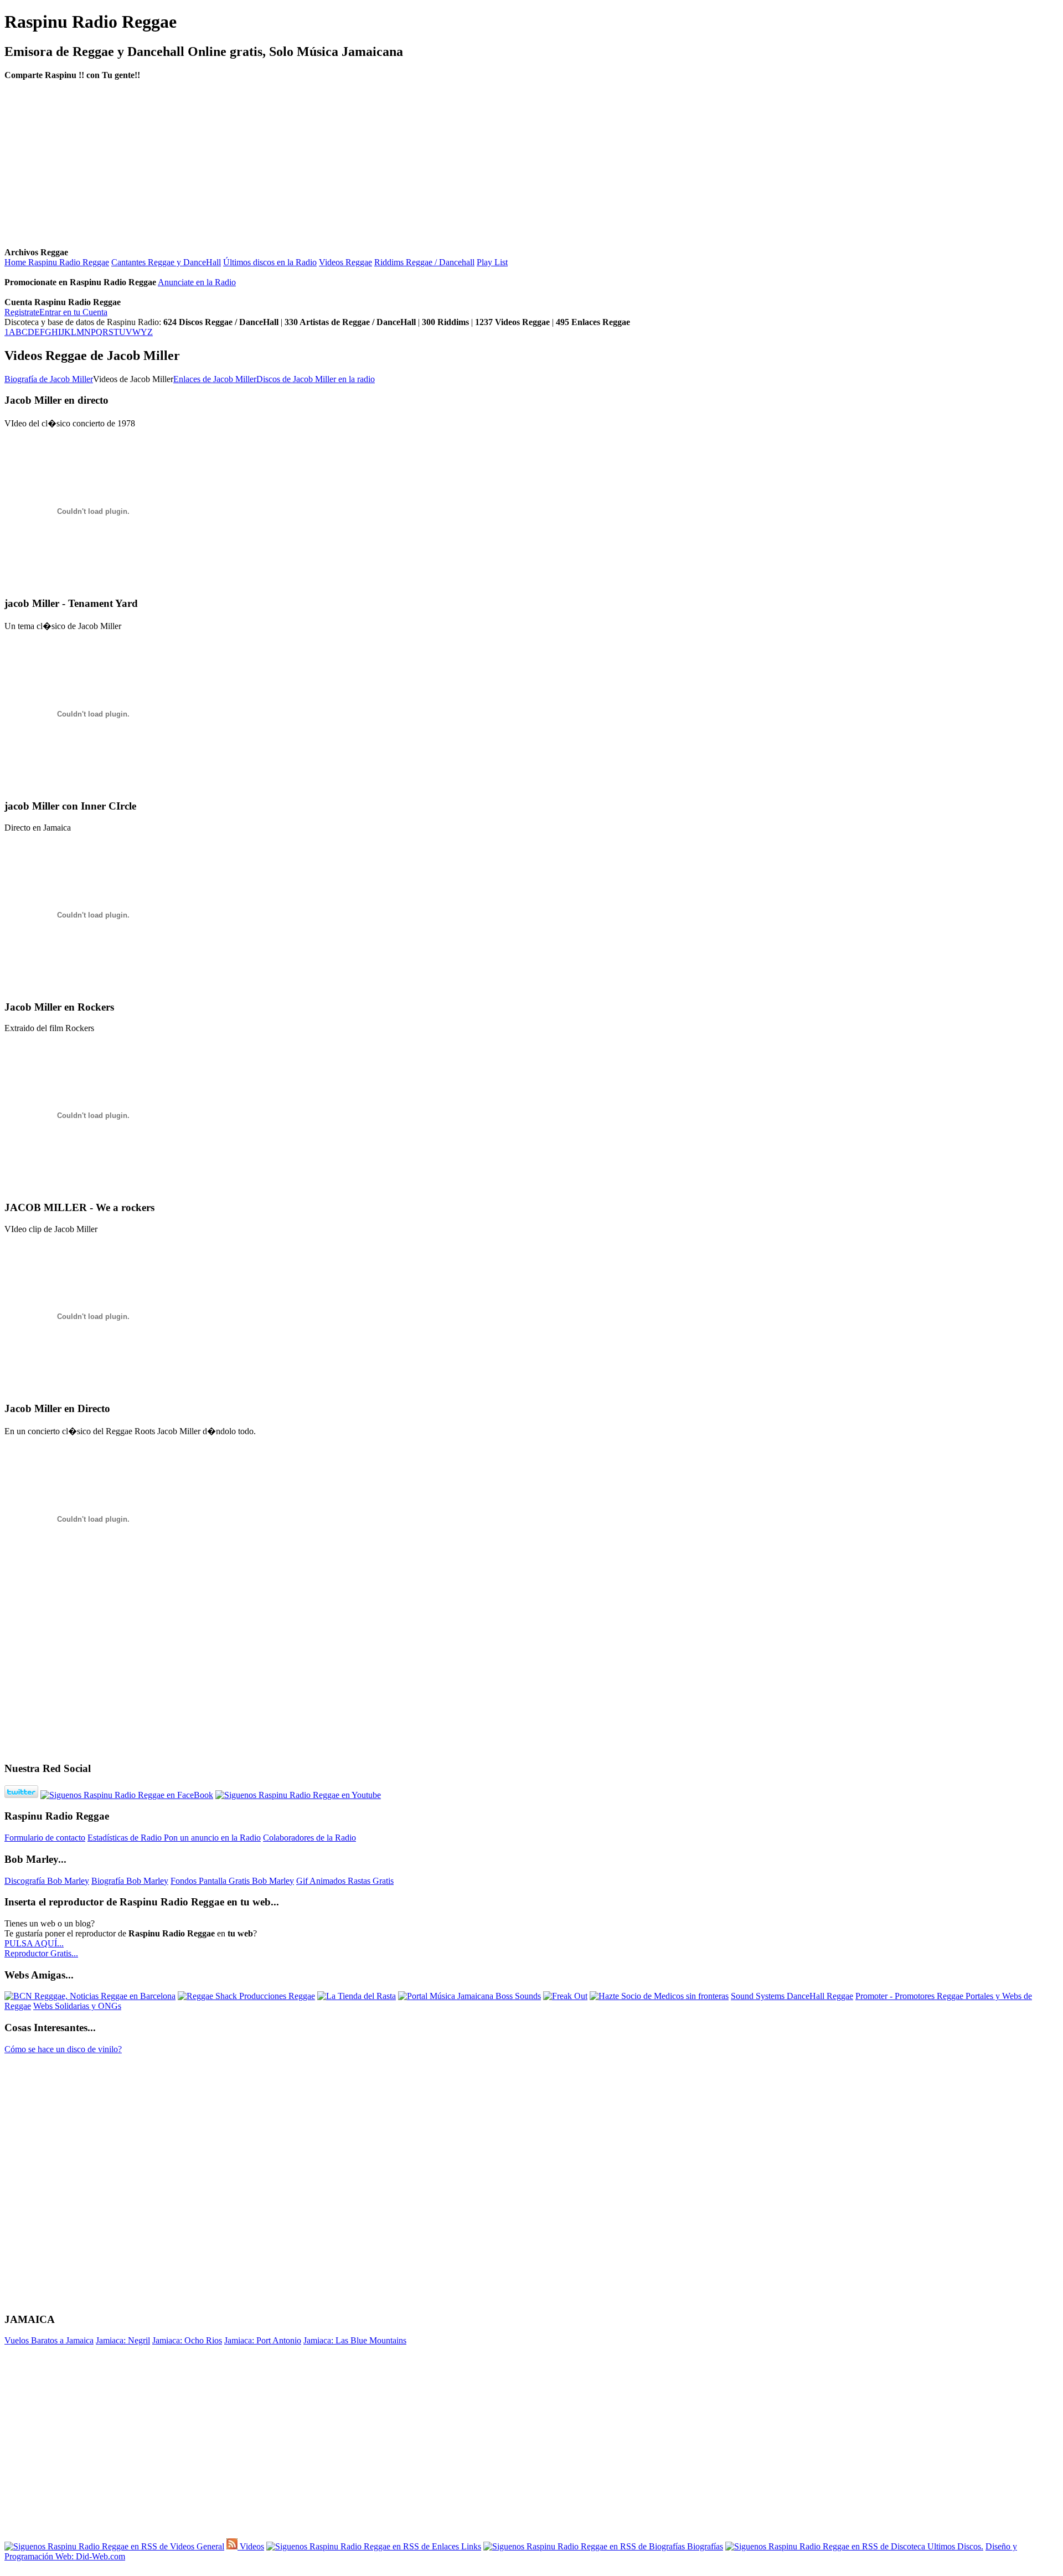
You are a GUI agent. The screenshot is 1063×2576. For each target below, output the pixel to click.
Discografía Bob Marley (47, 1881)
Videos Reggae (345, 262)
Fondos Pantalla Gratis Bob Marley (232, 1881)
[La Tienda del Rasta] (357, 1996)
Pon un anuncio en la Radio (212, 1838)
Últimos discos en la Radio (270, 262)
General (209, 2546)
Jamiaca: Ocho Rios (187, 2340)
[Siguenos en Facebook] (127, 1795)
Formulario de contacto (45, 1838)
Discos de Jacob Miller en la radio (316, 379)
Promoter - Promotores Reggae (910, 1996)
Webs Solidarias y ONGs (77, 2006)
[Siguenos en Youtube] (298, 1795)
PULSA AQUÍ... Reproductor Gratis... (41, 1948)
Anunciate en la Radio (197, 282)
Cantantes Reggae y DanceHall (166, 262)
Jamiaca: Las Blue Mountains (355, 2340)
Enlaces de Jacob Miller (215, 379)
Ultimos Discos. (954, 2546)
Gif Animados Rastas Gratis (345, 1881)
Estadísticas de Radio (126, 1838)
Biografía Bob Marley (130, 1881)
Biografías (704, 2546)
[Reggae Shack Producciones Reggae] (246, 1996)
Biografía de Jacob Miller (49, 379)
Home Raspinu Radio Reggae (57, 262)
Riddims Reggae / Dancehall (424, 262)
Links (470, 2546)
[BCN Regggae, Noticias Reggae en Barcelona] (90, 1996)
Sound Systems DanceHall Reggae (792, 1996)
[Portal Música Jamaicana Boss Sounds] (469, 1996)
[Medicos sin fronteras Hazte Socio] (659, 1996)
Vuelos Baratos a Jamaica (49, 2340)
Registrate (22, 312)
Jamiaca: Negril (123, 2340)
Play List (492, 262)
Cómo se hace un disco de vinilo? (63, 2049)
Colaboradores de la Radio (309, 1838)
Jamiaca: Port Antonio (263, 2340)
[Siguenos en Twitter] (21, 1795)
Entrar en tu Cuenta (73, 312)
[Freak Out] (565, 1996)
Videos (251, 2546)
